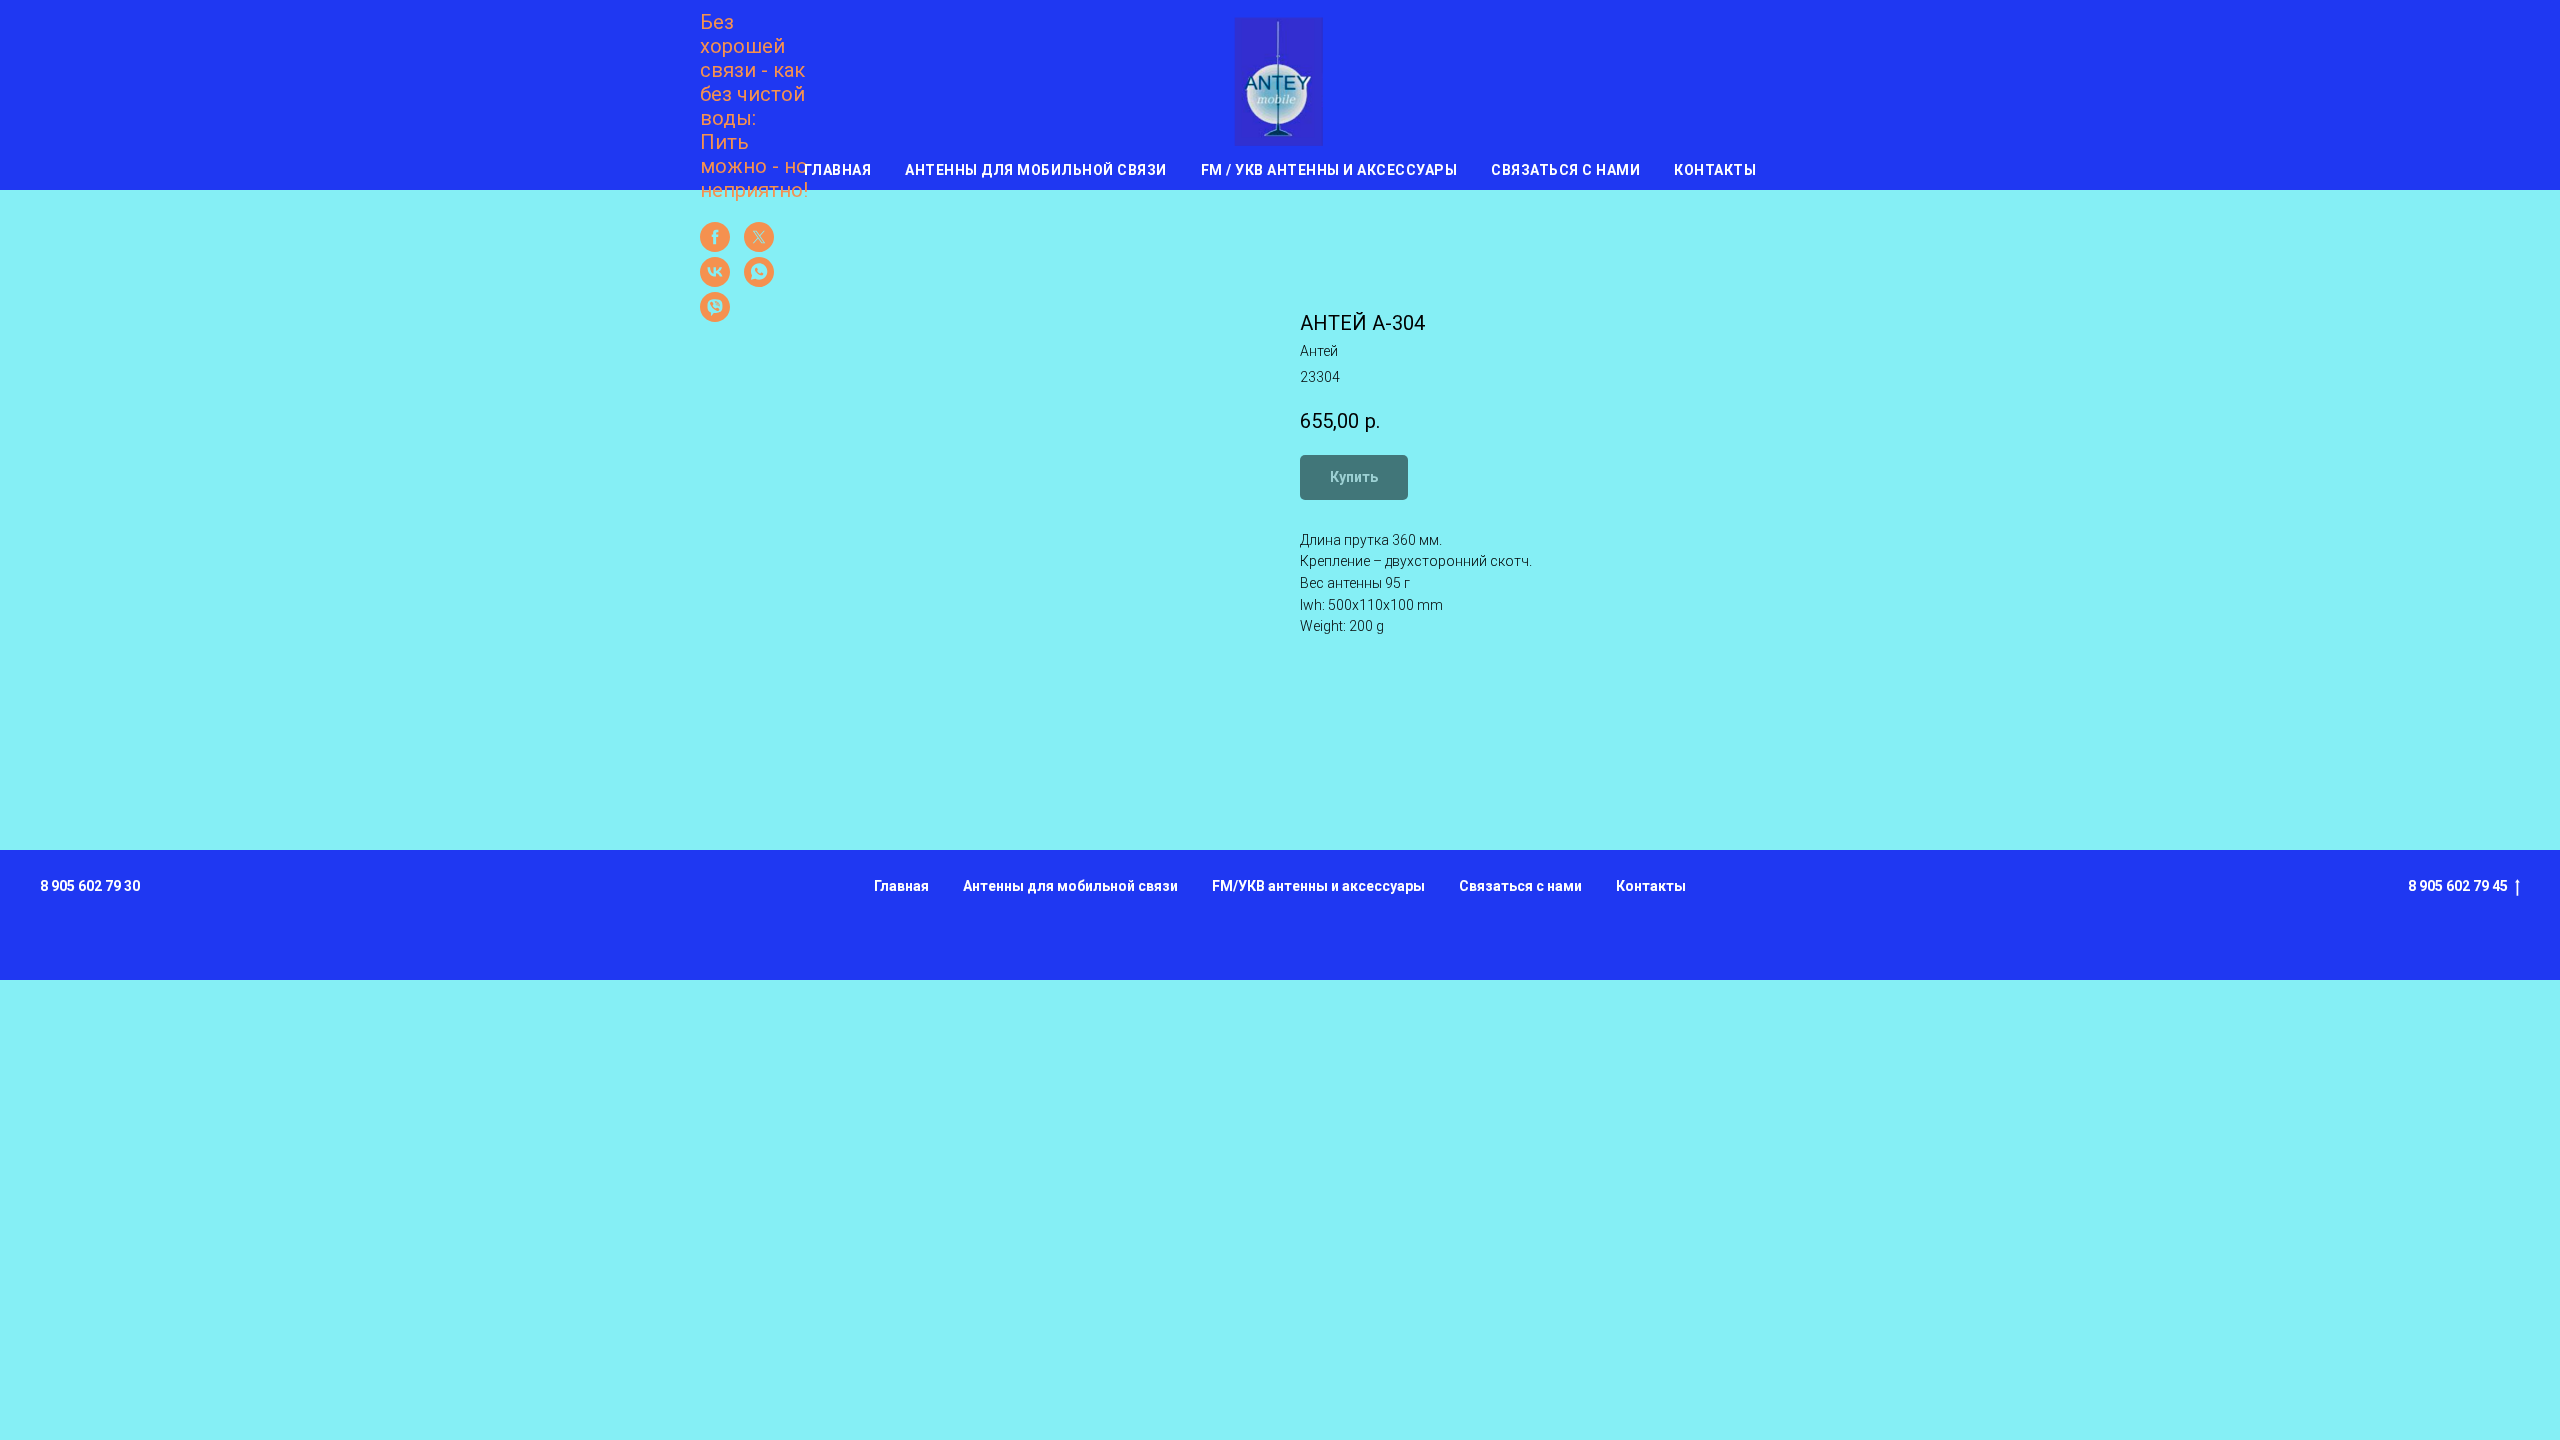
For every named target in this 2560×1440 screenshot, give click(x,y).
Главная (838, 170)
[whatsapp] (759, 281)
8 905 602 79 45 (2458, 886)
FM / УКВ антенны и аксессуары (1329, 170)
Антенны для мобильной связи (1036, 170)
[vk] (715, 281)
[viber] (715, 316)
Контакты (1715, 170)
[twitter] (759, 246)
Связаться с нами (1565, 170)
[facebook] (715, 246)
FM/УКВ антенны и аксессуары (1318, 886)
